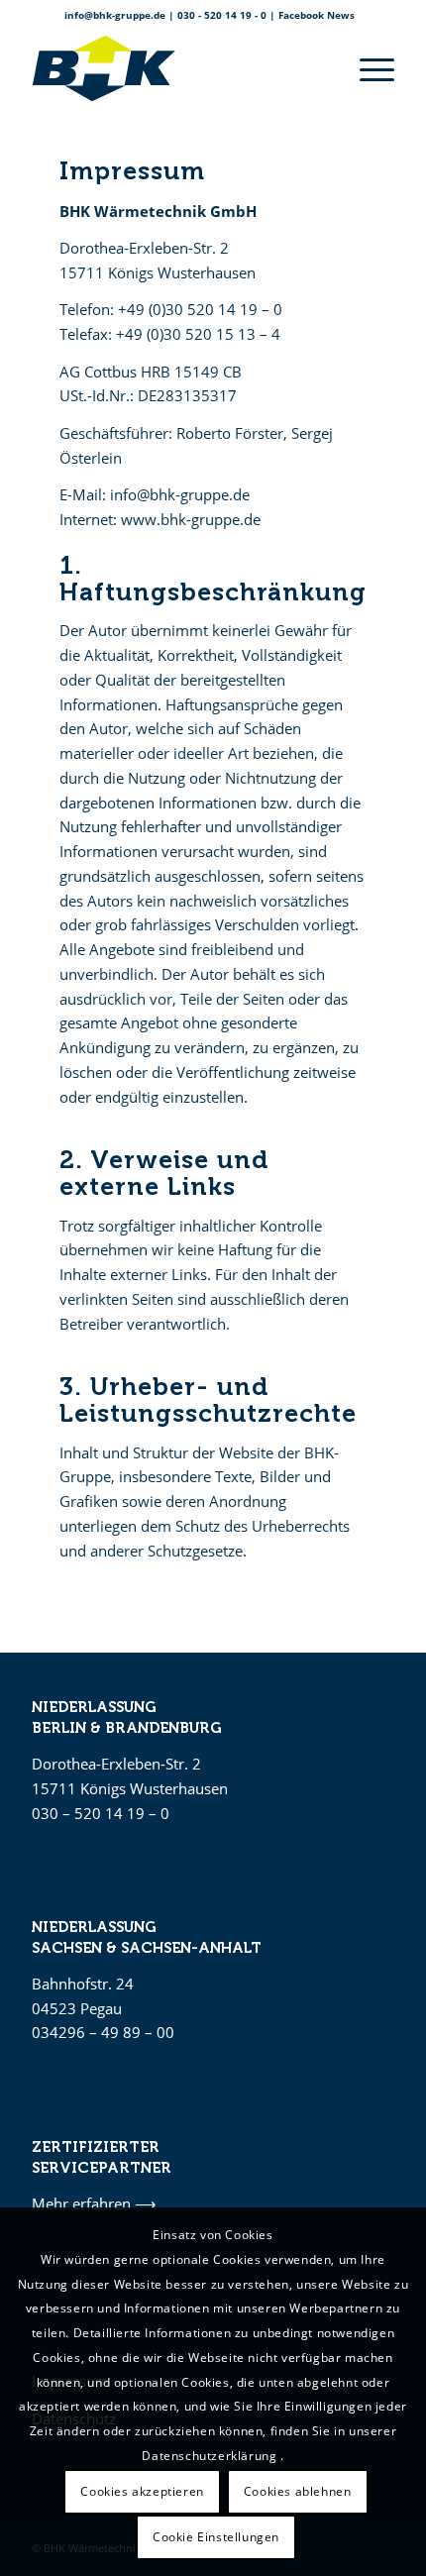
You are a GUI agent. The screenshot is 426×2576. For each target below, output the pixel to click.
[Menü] (367, 68)
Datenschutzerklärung (211, 2456)
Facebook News (317, 15)
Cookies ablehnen (298, 2491)
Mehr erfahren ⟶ (94, 2203)
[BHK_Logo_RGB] (176, 68)
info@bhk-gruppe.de (115, 15)
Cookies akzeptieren (142, 2491)
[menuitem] (367, 68)
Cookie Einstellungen (216, 2537)
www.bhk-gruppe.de (191, 519)
